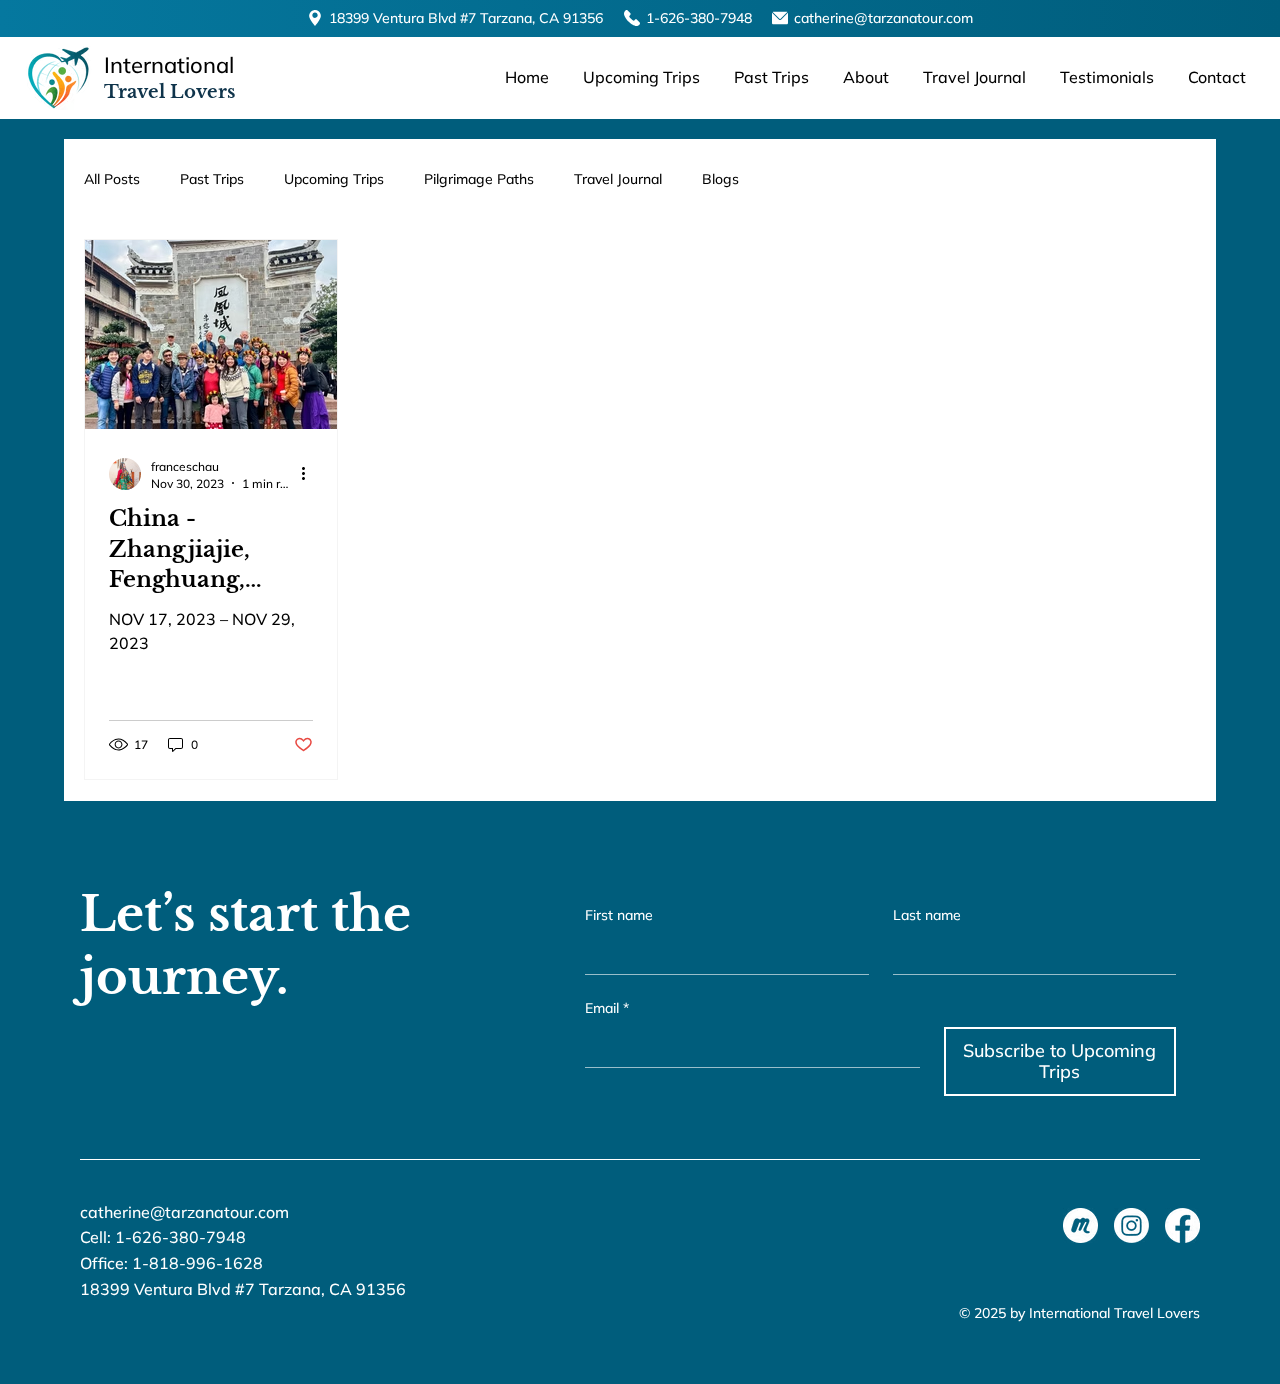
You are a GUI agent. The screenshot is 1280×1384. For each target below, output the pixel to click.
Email (607, 1008)
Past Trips (212, 179)
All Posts (112, 179)
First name (619, 915)
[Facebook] (1182, 1225)
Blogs (720, 179)
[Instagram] (1131, 1225)
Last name (927, 915)
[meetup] (1080, 1225)
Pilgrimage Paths (479, 179)
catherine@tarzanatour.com (883, 18)
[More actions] (310, 474)
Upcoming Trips (334, 179)
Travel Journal (618, 179)
